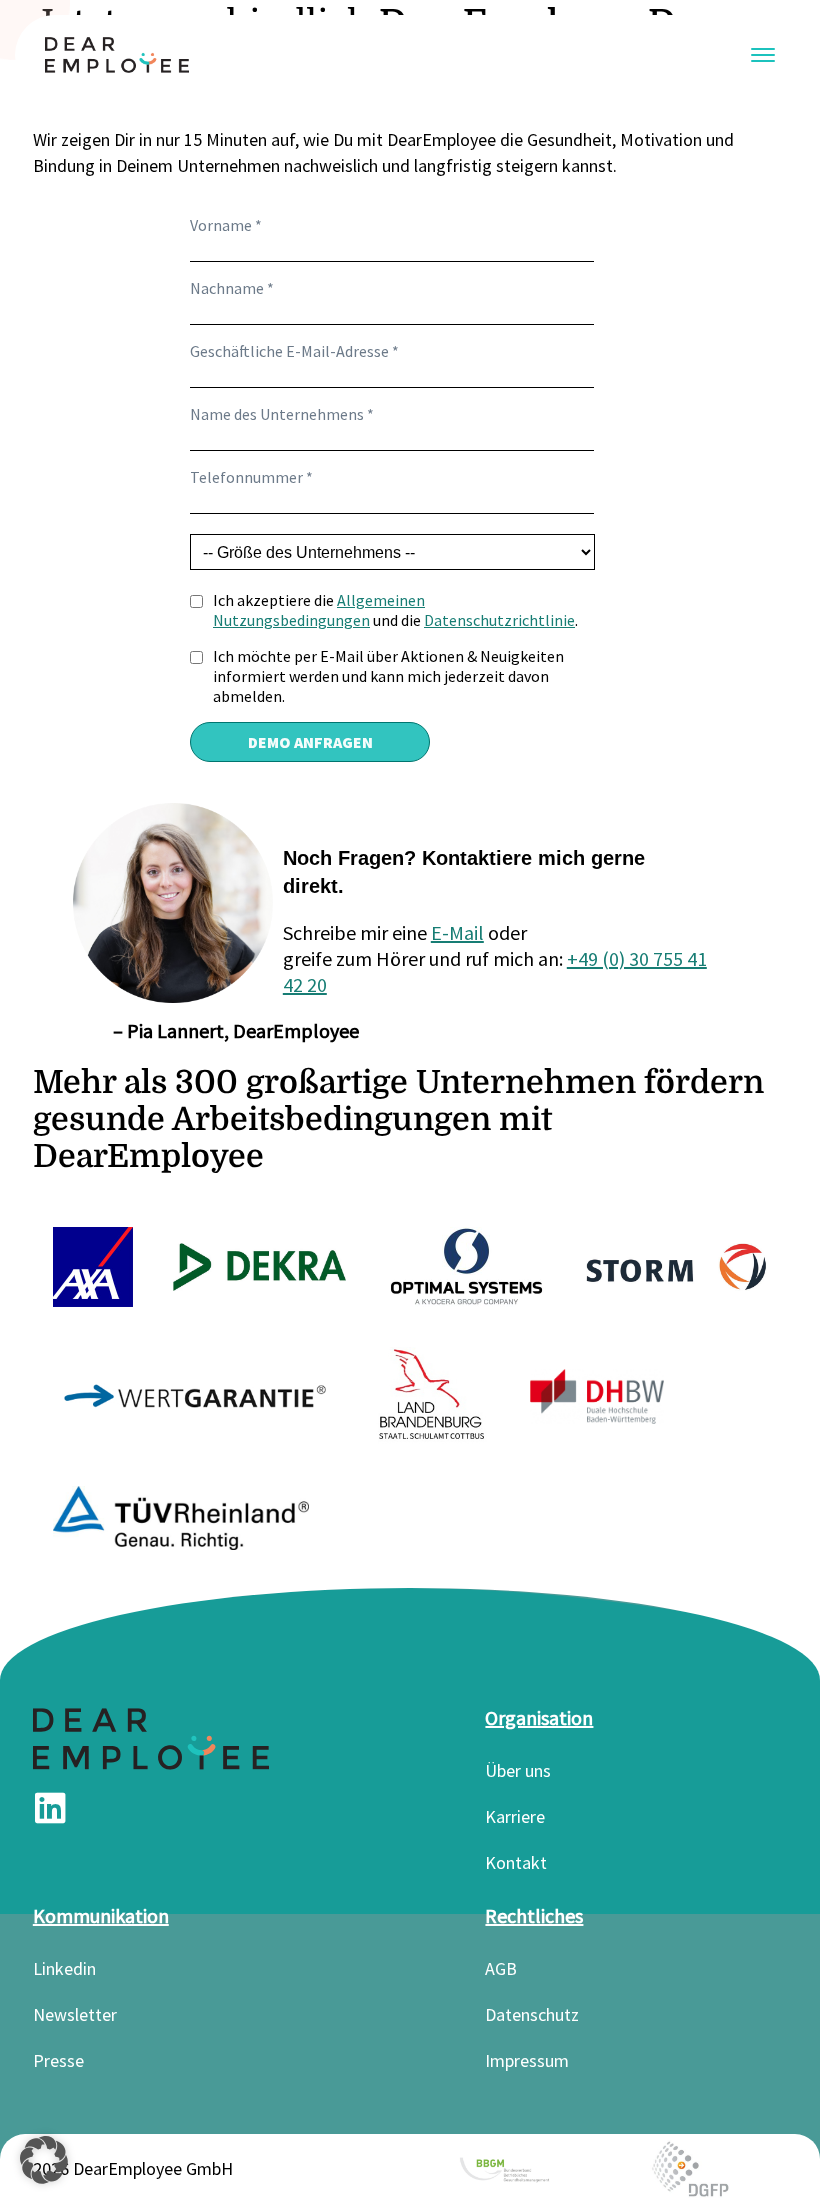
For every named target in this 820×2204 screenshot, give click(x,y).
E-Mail (457, 932)
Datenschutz (532, 2014)
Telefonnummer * (251, 477)
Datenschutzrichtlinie (499, 620)
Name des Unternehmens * (282, 414)
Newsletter (75, 2014)
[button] (44, 2160)
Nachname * (232, 288)
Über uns (518, 1770)
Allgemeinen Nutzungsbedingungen (319, 610)
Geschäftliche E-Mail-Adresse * (294, 351)
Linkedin (64, 1968)
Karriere (515, 1816)
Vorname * (226, 225)
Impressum (527, 2060)
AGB (501, 1968)
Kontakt (516, 1862)
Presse (58, 2060)
